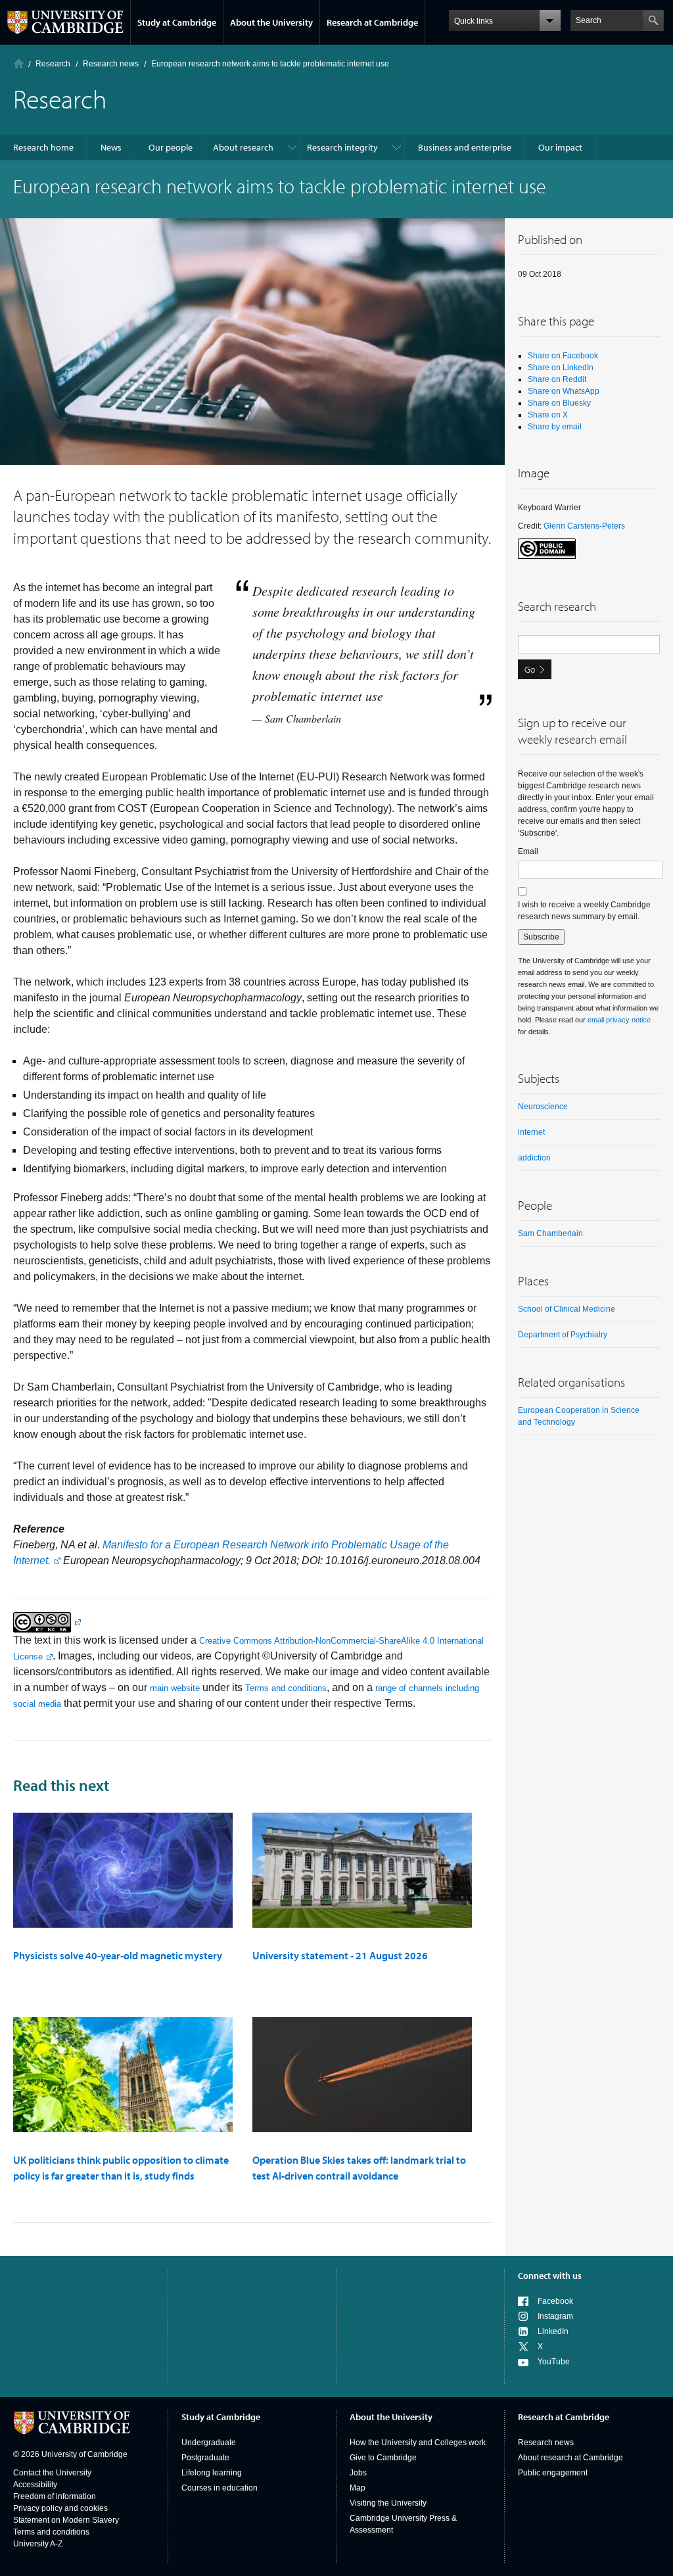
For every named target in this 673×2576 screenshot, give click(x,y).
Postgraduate (205, 2458)
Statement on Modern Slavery (66, 2520)
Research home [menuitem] (43, 147)
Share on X (548, 415)
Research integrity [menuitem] (342, 147)
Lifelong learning (212, 2473)
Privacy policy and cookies (60, 2508)
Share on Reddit (557, 379)
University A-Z (38, 2544)
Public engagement (553, 2473)
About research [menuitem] (243, 147)
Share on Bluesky (559, 403)
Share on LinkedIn (561, 368)
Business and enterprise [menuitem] (465, 147)
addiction (534, 1158)
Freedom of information (55, 2496)
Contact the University (52, 2473)
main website (175, 1688)
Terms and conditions (286, 1688)
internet (531, 1132)
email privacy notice (619, 1020)
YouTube (554, 2362)
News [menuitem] (111, 147)
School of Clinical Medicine (567, 1309)
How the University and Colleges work (418, 2443)
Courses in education (220, 2488)
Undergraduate (209, 2443)
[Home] (19, 63)
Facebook (555, 2301)
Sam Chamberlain (550, 1233)
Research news (546, 2443)
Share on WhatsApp (564, 391)
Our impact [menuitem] (560, 147)
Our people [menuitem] (171, 147)
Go (530, 669)
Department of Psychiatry (563, 1335)
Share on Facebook (563, 356)
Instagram (555, 2316)
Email (528, 851)
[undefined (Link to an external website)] (47, 1622)
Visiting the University (388, 2503)
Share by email (555, 427)
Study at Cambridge (177, 22)
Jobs (358, 2473)
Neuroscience (543, 1107)
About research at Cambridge (570, 2458)
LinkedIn (553, 2331)
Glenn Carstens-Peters (584, 526)
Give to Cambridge (383, 2458)
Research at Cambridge (372, 22)
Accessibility (35, 2485)
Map (358, 2488)
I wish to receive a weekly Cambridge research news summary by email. (584, 911)
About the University (271, 22)
